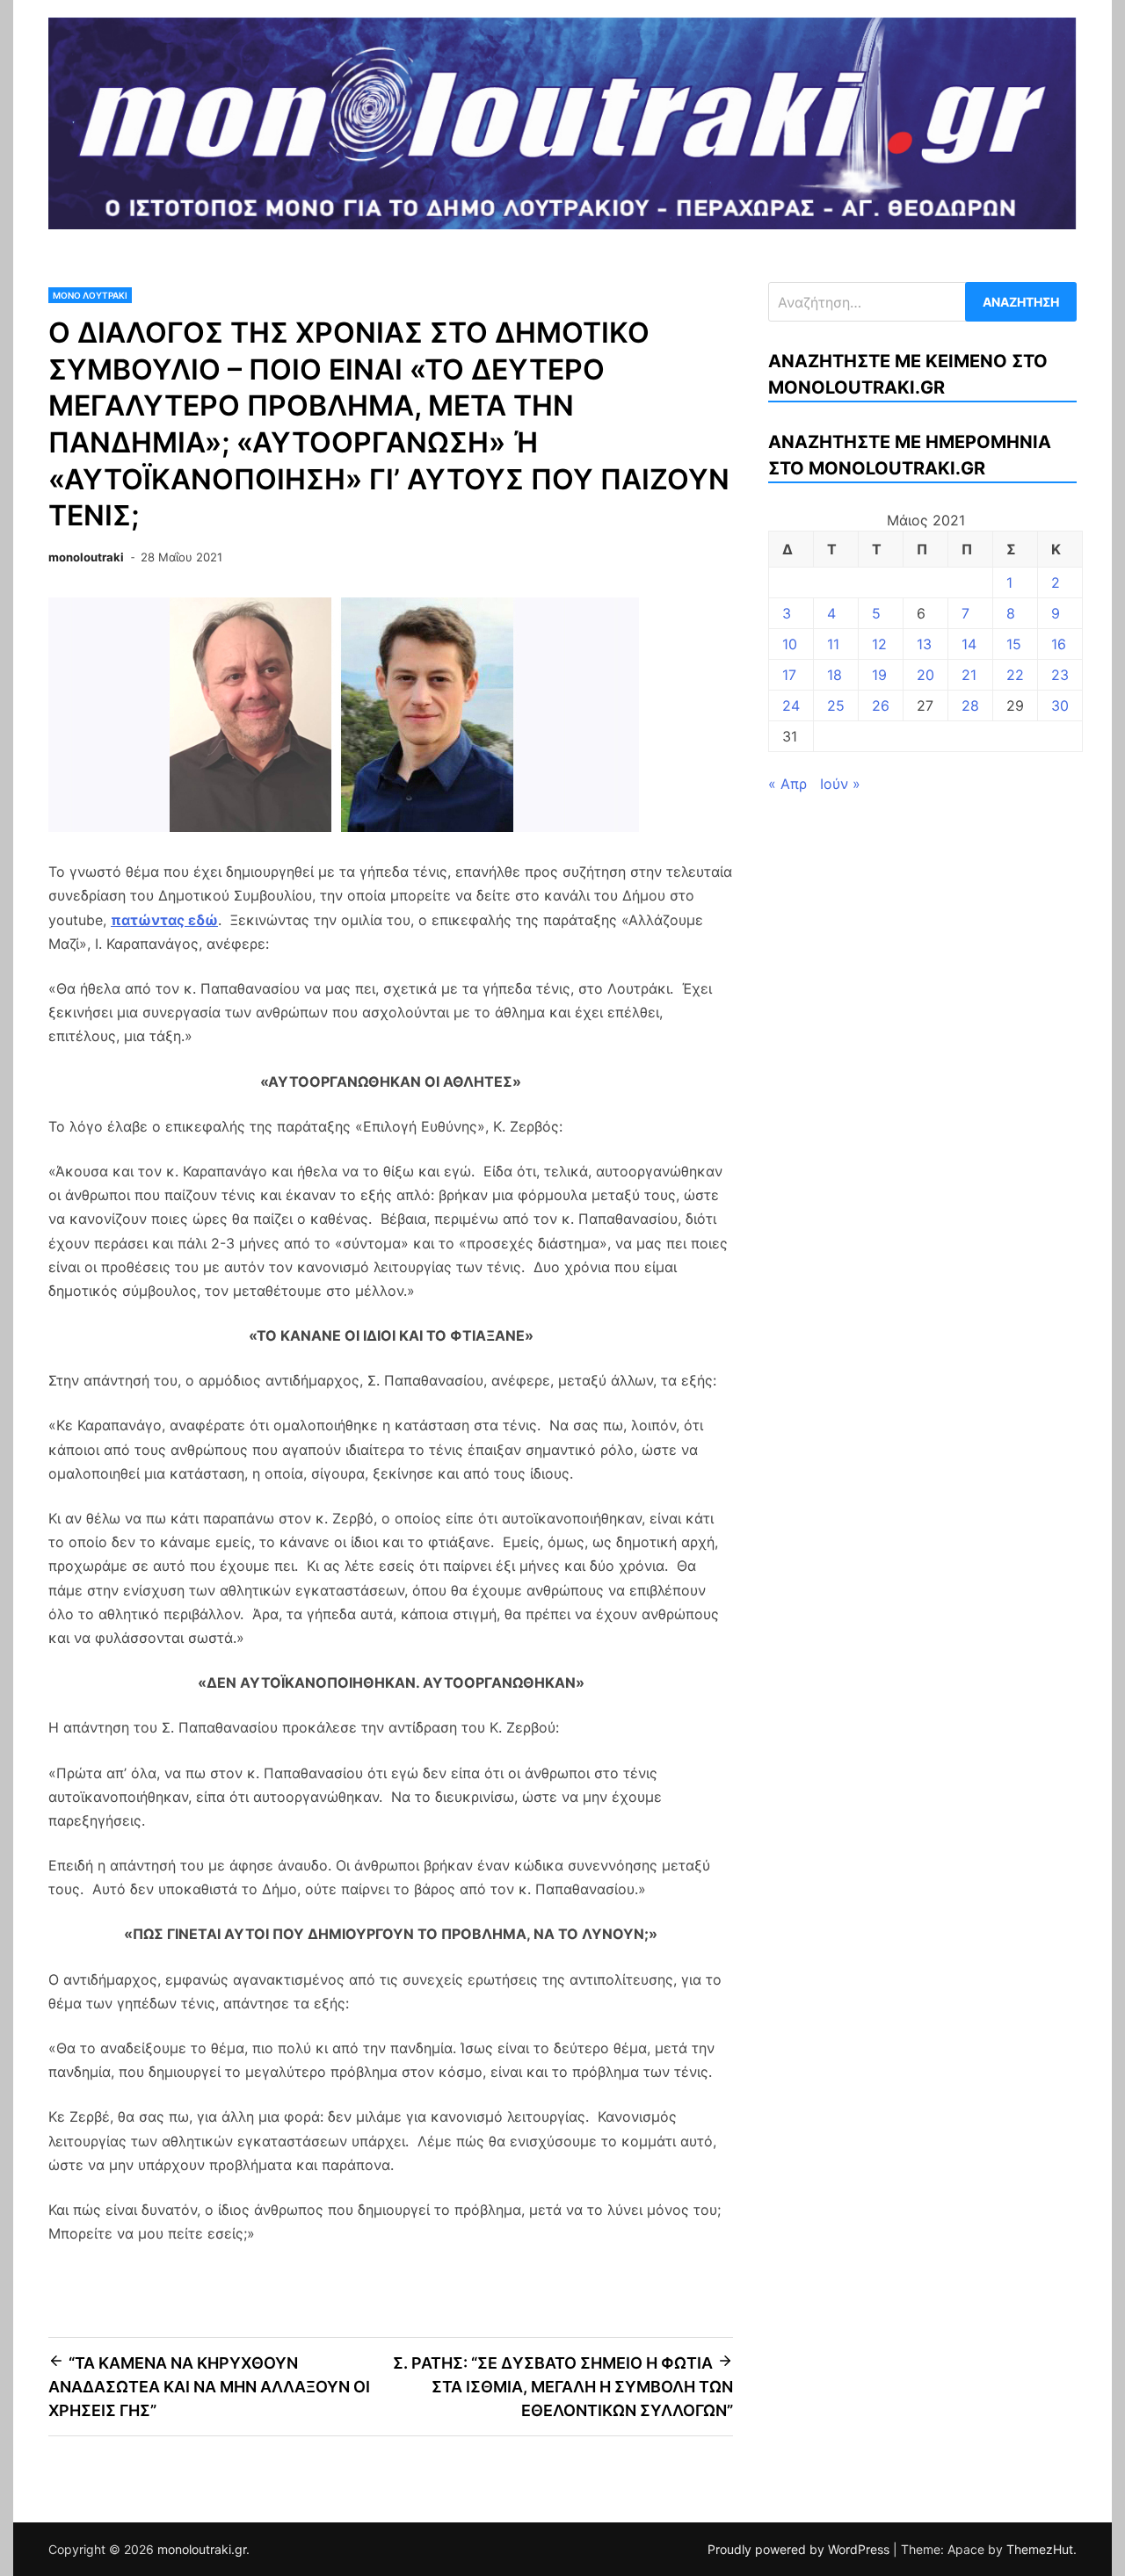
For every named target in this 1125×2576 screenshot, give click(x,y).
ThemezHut (1040, 2549)
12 (879, 644)
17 (789, 675)
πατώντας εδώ (164, 920)
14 (969, 644)
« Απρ (787, 784)
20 (925, 675)
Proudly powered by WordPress (800, 2549)
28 (970, 706)
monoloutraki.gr (202, 2549)
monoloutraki (86, 557)
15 (1014, 644)
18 (835, 675)
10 (790, 644)
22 (1015, 675)
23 (1060, 675)
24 (791, 706)
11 (833, 644)
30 (1060, 706)
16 (1059, 644)
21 (969, 675)
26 (881, 706)
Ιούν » (840, 784)
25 (836, 706)
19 (879, 675)
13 (924, 644)
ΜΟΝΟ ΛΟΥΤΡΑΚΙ (90, 295)
